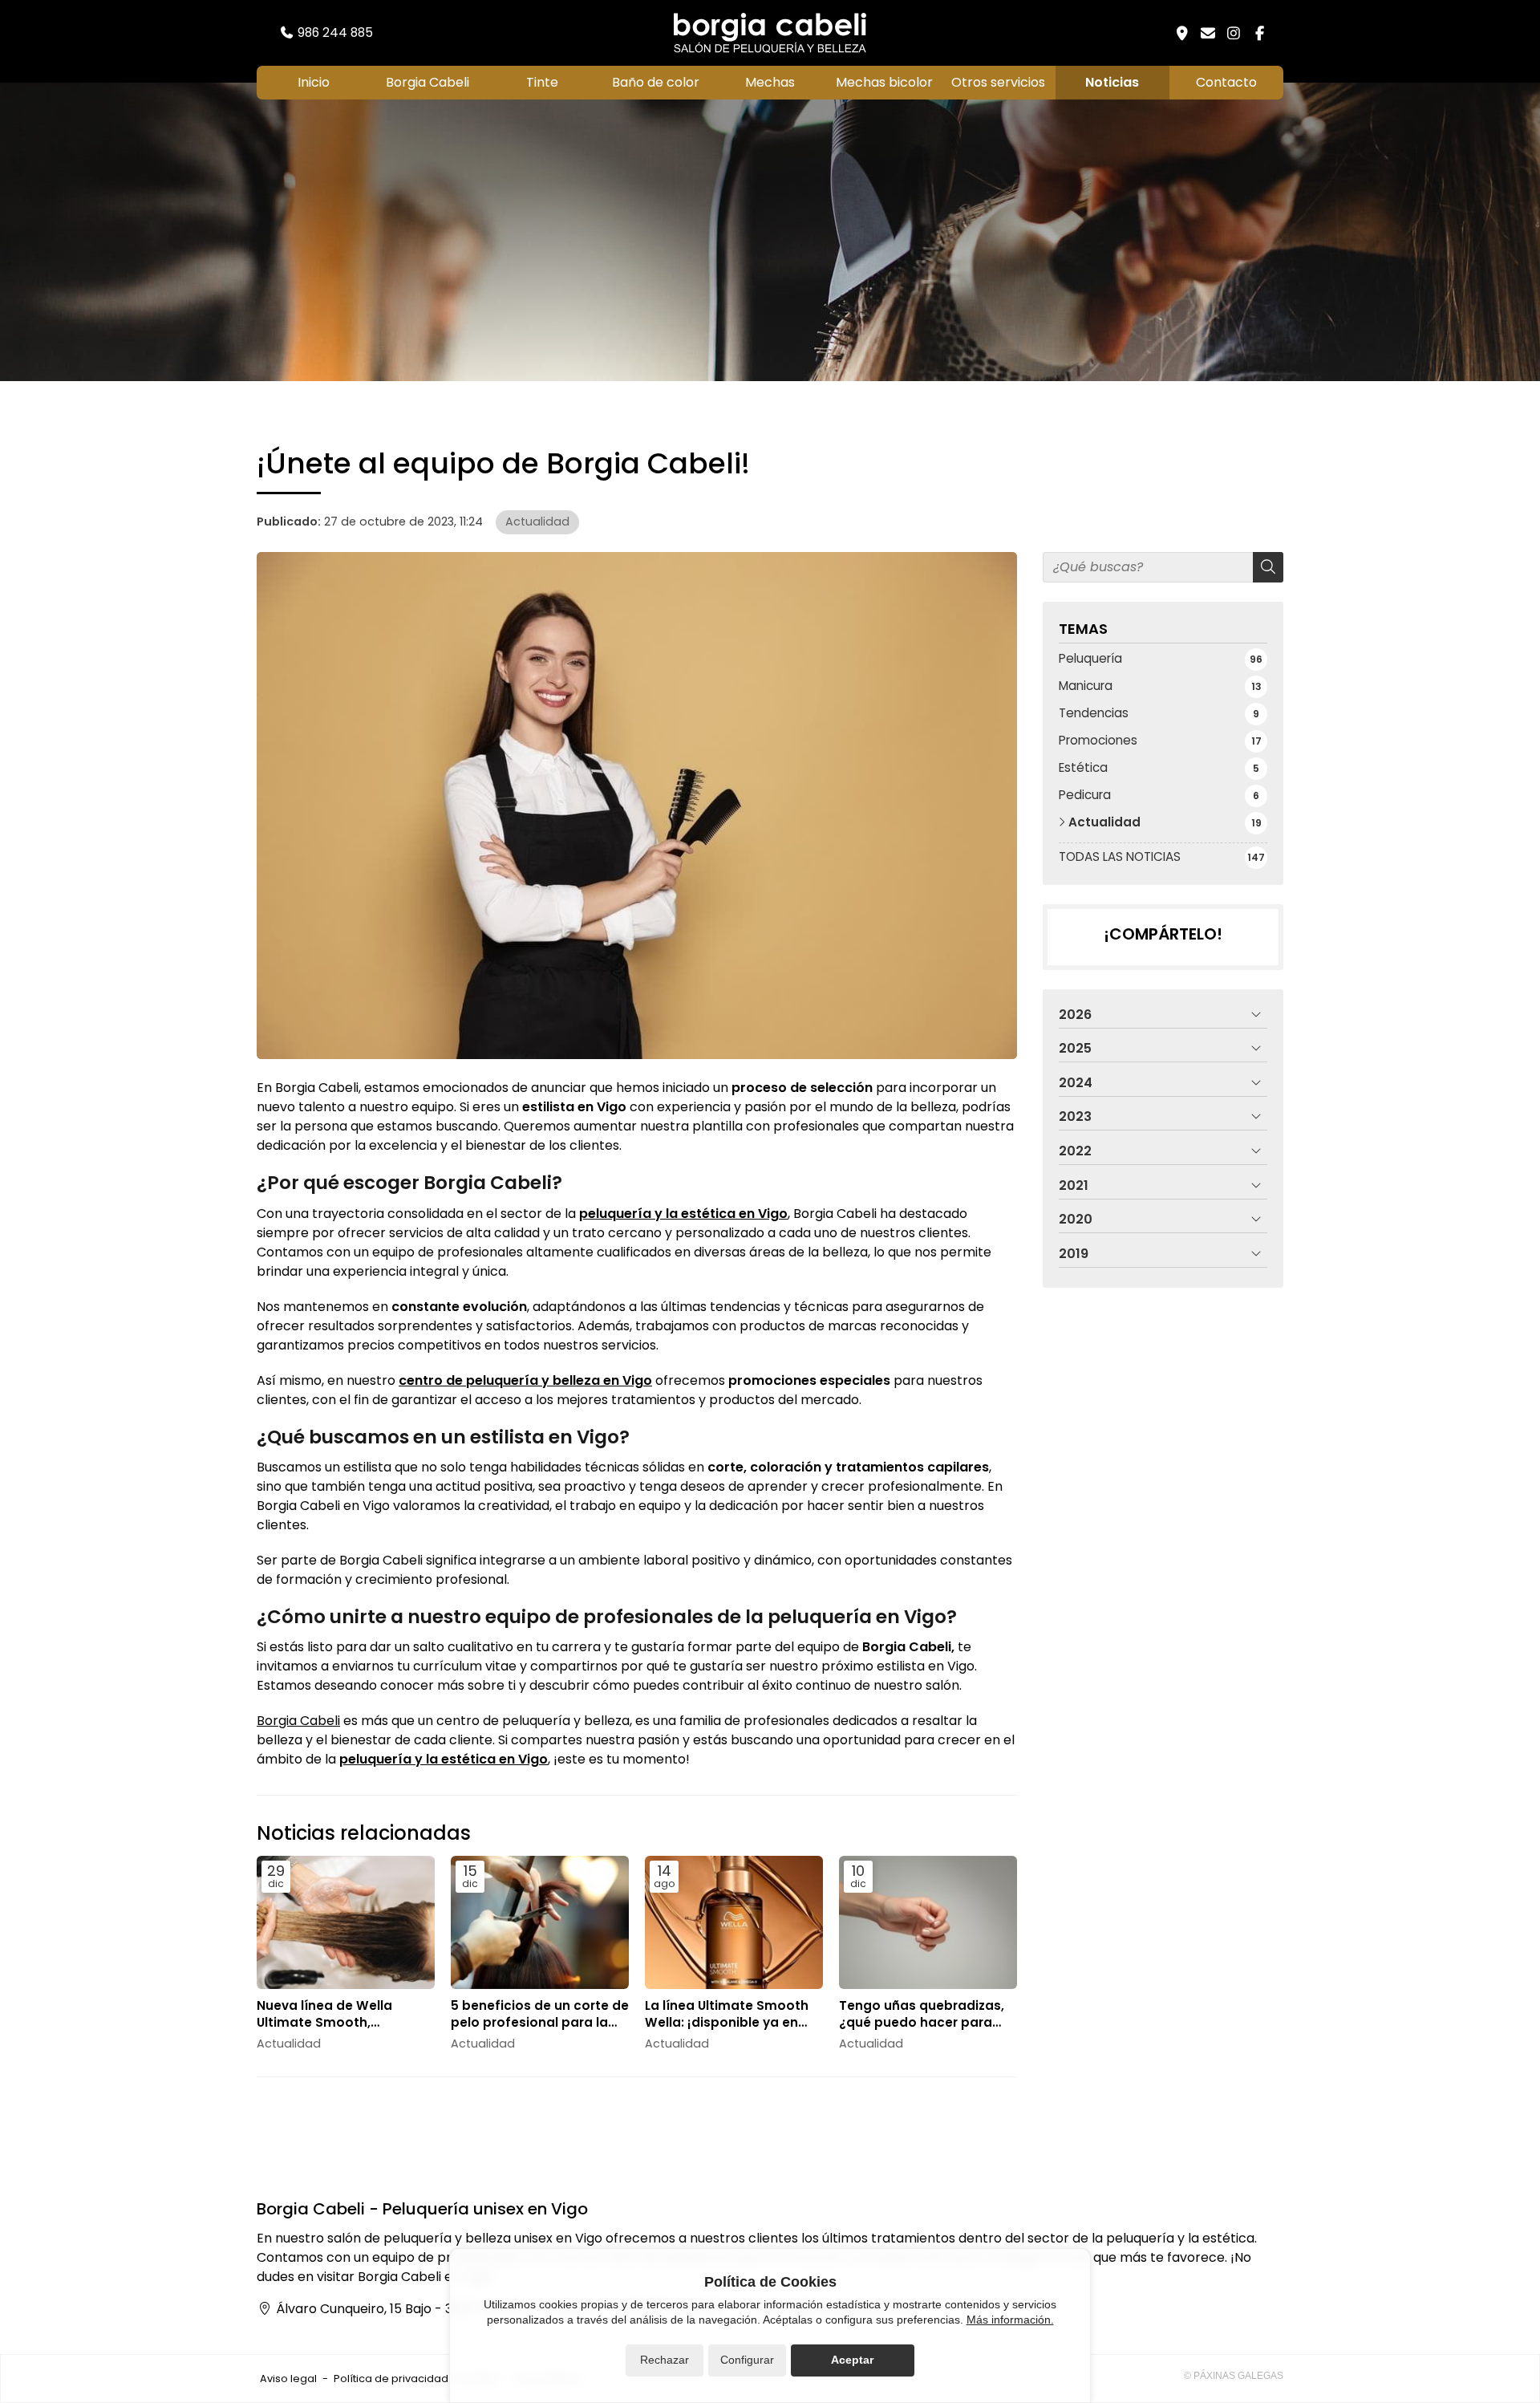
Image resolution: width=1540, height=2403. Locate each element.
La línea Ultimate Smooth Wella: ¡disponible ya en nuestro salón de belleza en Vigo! (727, 2014)
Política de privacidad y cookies (417, 2379)
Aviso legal (288, 2379)
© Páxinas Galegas (1234, 2376)
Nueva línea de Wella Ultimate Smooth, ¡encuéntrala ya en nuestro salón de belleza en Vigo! (344, 2014)
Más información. (1010, 2320)
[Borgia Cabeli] (770, 33)
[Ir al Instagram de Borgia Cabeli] (1234, 33)
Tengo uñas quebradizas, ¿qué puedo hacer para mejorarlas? (922, 2014)
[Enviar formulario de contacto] (1208, 33)
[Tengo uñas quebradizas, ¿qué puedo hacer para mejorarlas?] (928, 1923)
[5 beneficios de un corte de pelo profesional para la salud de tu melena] (540, 1923)
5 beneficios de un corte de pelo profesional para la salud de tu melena (540, 2014)
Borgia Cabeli (298, 1721)
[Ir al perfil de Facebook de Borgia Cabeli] (1259, 33)
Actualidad (537, 522)
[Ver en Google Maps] (1182, 33)
